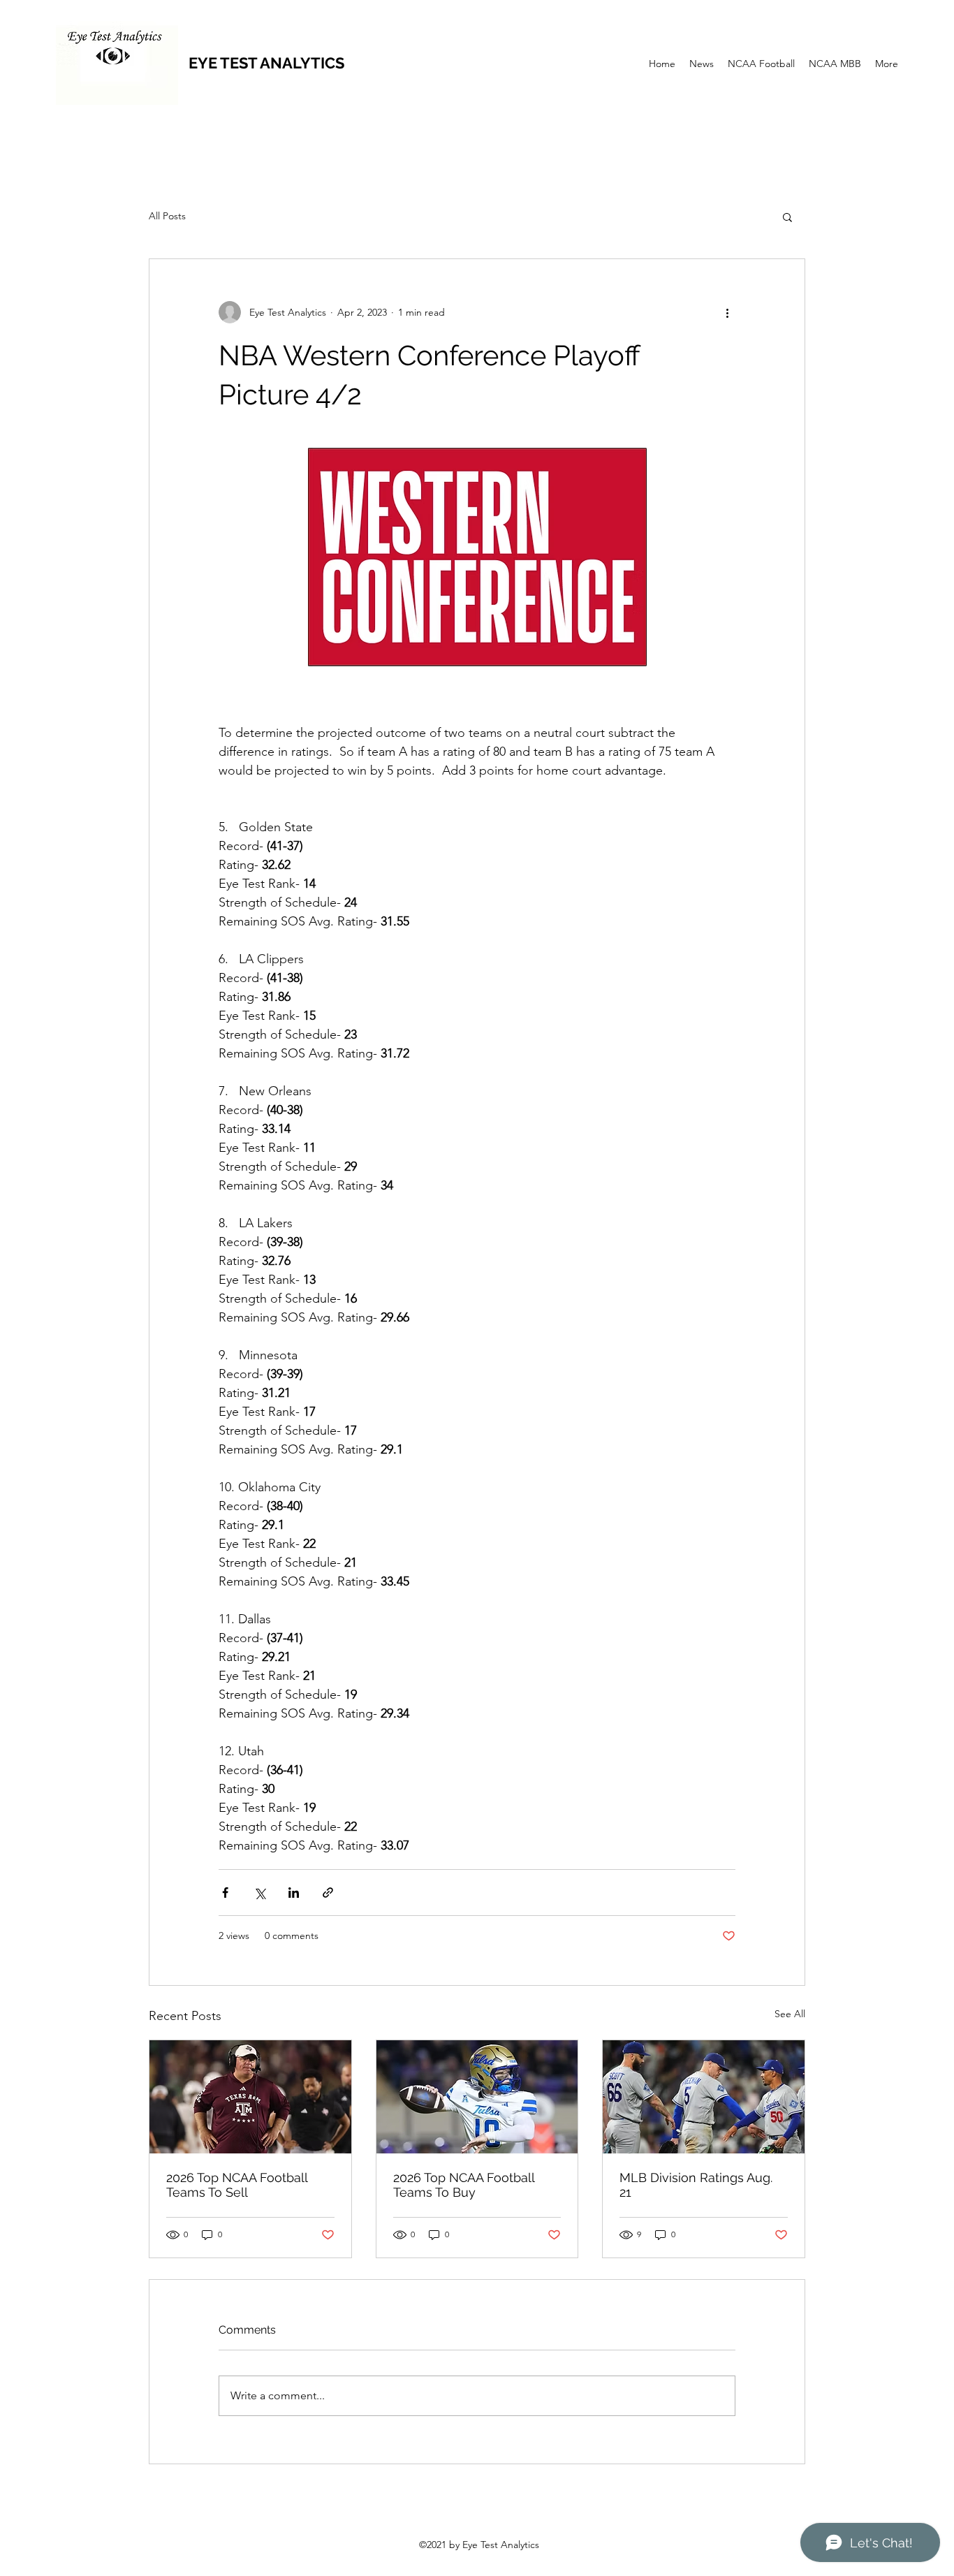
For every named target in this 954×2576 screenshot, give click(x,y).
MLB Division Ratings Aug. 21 (696, 2185)
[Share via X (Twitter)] (259, 1893)
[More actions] (727, 312)
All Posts (167, 216)
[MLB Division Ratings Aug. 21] (704, 2097)
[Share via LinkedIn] (294, 1893)
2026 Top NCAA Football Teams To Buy (464, 2185)
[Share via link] (328, 1893)
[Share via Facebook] (225, 1893)
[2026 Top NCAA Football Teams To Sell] (250, 2097)
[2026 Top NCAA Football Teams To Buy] (477, 2097)
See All (790, 2014)
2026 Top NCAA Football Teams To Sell (237, 2185)
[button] (787, 217)
